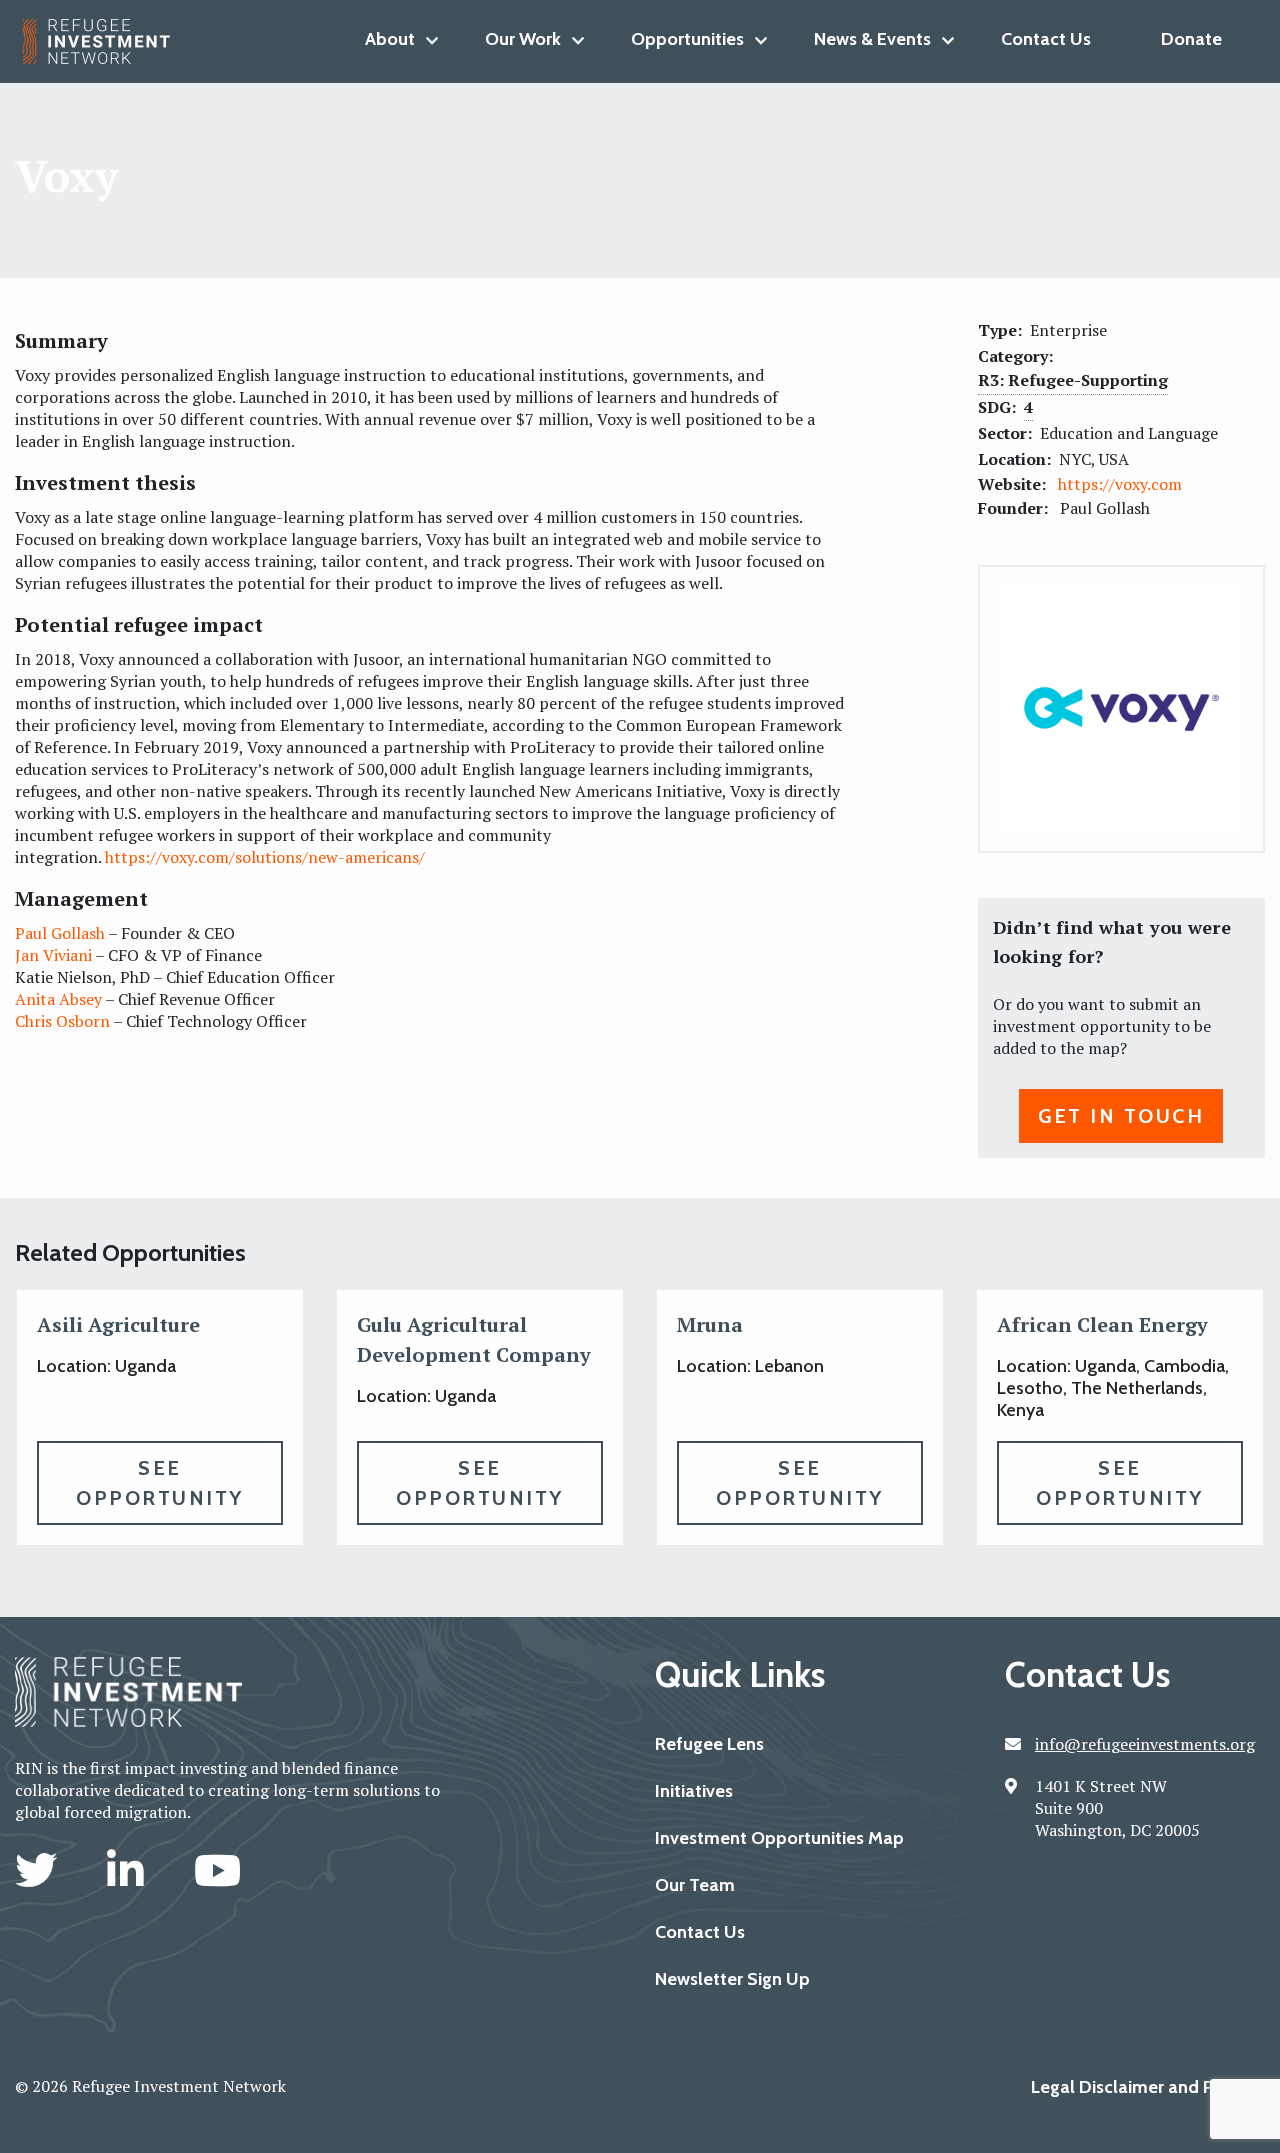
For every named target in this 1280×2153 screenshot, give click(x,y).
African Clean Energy (1102, 1324)
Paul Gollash (60, 933)
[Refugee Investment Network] (104, 41)
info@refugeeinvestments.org (1145, 1744)
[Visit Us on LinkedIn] (130, 1870)
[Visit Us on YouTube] (217, 1870)
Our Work (523, 39)
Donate (1191, 39)
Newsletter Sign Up (732, 1979)
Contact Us (1046, 39)
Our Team (695, 1885)
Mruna (710, 1324)
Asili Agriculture (118, 1324)
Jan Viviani (53, 955)
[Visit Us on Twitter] (41, 1870)
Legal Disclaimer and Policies (1148, 2087)
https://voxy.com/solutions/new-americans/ (265, 857)
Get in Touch (1121, 1116)
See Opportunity (160, 1483)
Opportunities (687, 39)
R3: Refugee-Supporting (1073, 380)
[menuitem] (390, 39)
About (390, 39)
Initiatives (694, 1791)
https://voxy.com (1120, 484)
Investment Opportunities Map (779, 1838)
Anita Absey (58, 999)
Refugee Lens (709, 1744)
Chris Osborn (62, 1021)
